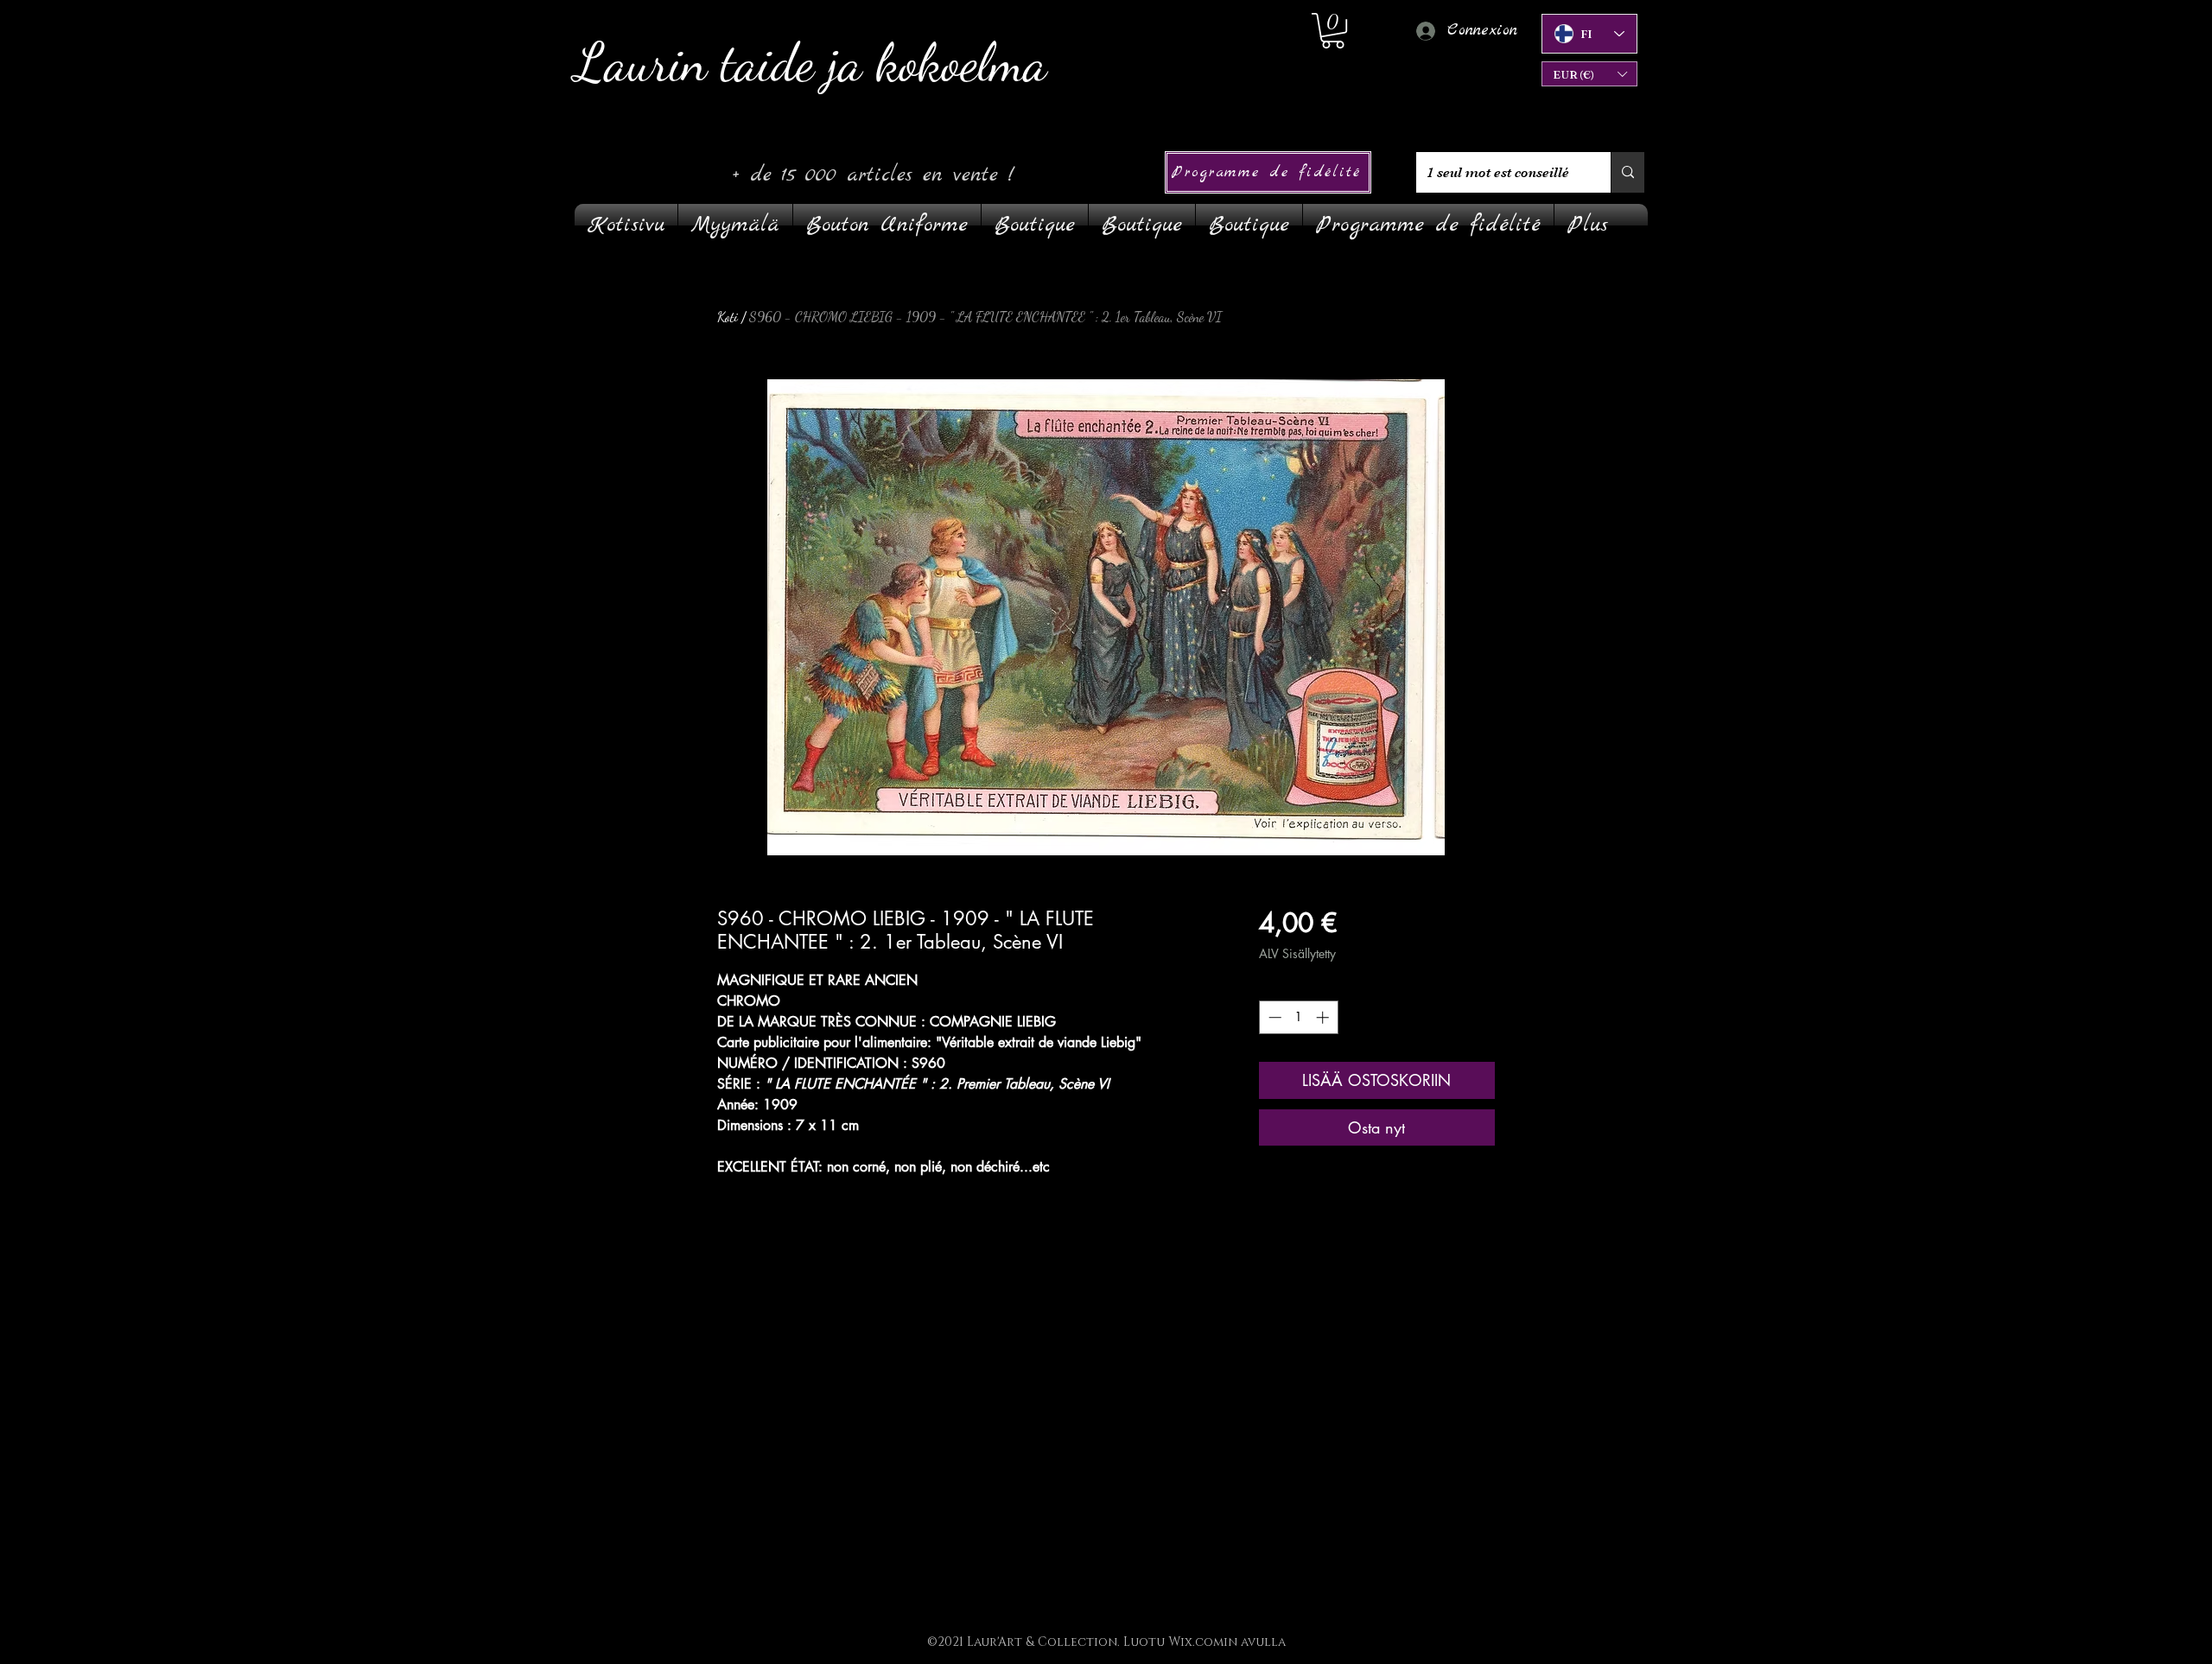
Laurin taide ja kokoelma (811, 63)
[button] (1589, 74)
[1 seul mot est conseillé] (1627, 172)
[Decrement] (1273, 1017)
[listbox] (1589, 74)
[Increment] (1324, 1017)
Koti (728, 317)
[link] (1333, 31)
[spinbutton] (1298, 1017)
